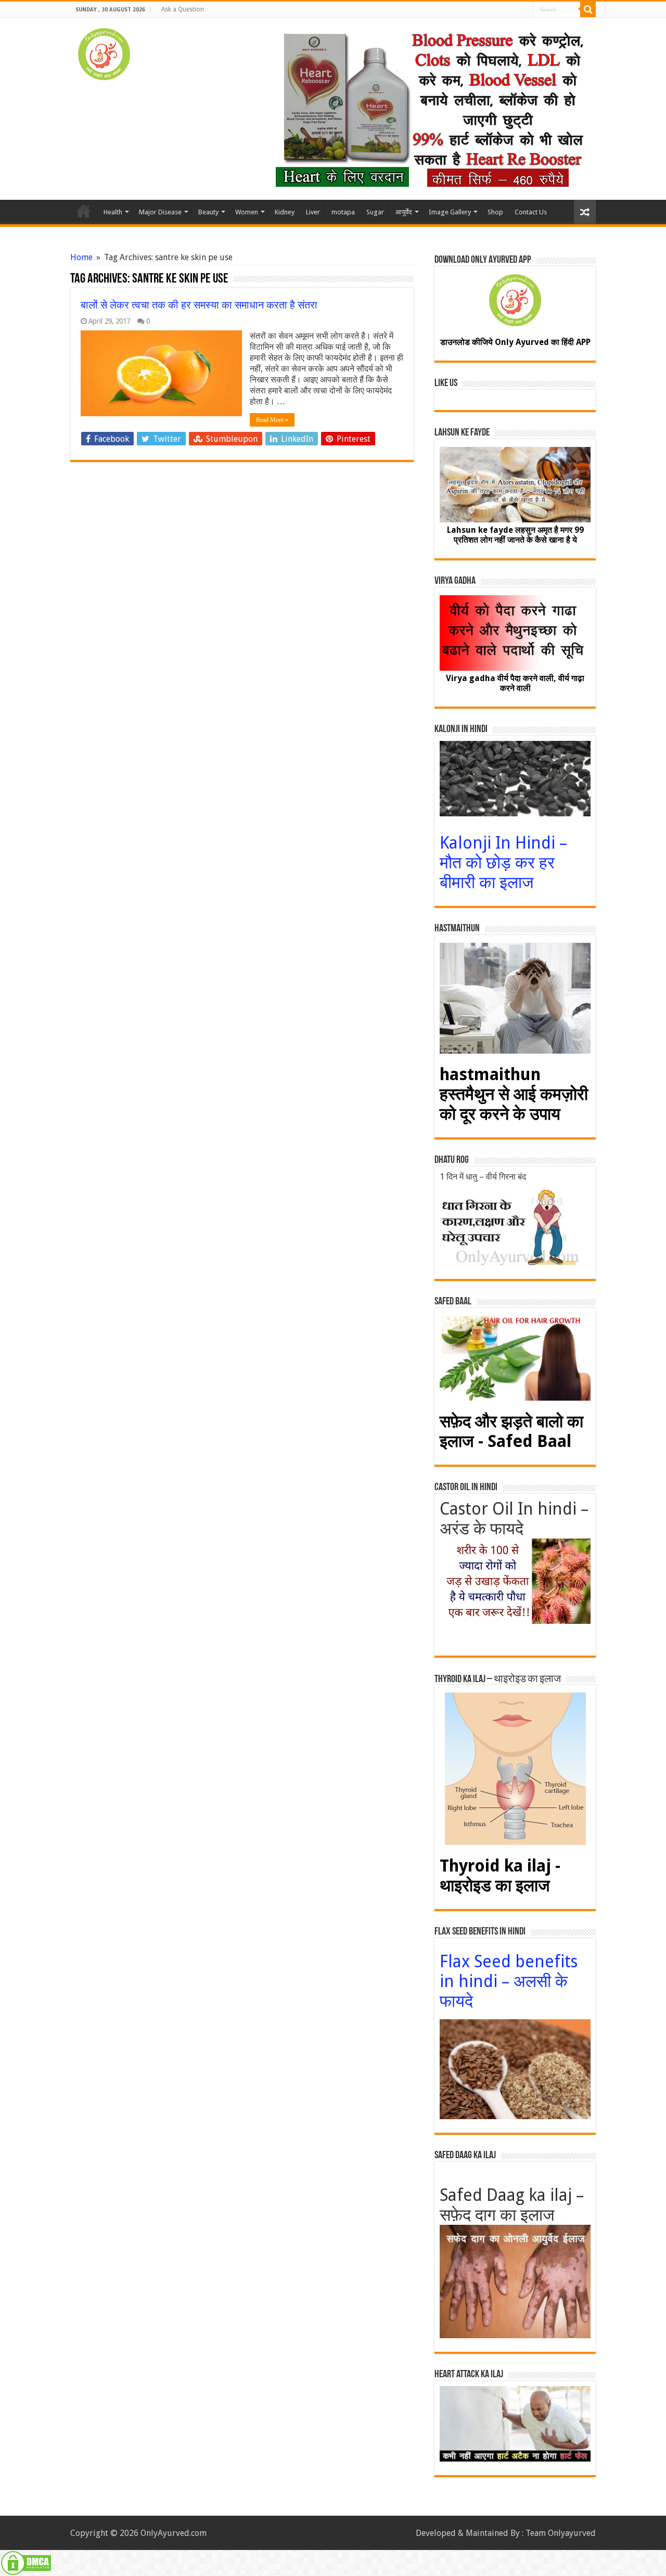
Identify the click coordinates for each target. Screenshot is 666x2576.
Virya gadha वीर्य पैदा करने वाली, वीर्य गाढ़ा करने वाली (515, 683)
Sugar (375, 212)
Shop (495, 212)
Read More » (272, 420)
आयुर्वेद (404, 212)
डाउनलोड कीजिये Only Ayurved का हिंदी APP (515, 342)
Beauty (208, 212)
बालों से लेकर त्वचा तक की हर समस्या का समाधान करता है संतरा (199, 305)
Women (247, 212)
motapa (343, 212)
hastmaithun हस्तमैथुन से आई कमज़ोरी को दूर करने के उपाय (514, 1094)
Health (113, 212)
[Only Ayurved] (104, 52)
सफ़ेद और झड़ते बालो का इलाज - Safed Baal (511, 1431)
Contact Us (531, 212)
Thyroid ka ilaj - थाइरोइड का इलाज (500, 1876)
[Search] (588, 9)
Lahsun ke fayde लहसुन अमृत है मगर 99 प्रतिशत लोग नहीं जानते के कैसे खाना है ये (515, 535)
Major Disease (160, 212)
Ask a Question (183, 9)
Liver (313, 212)
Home (84, 211)
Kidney (285, 212)
